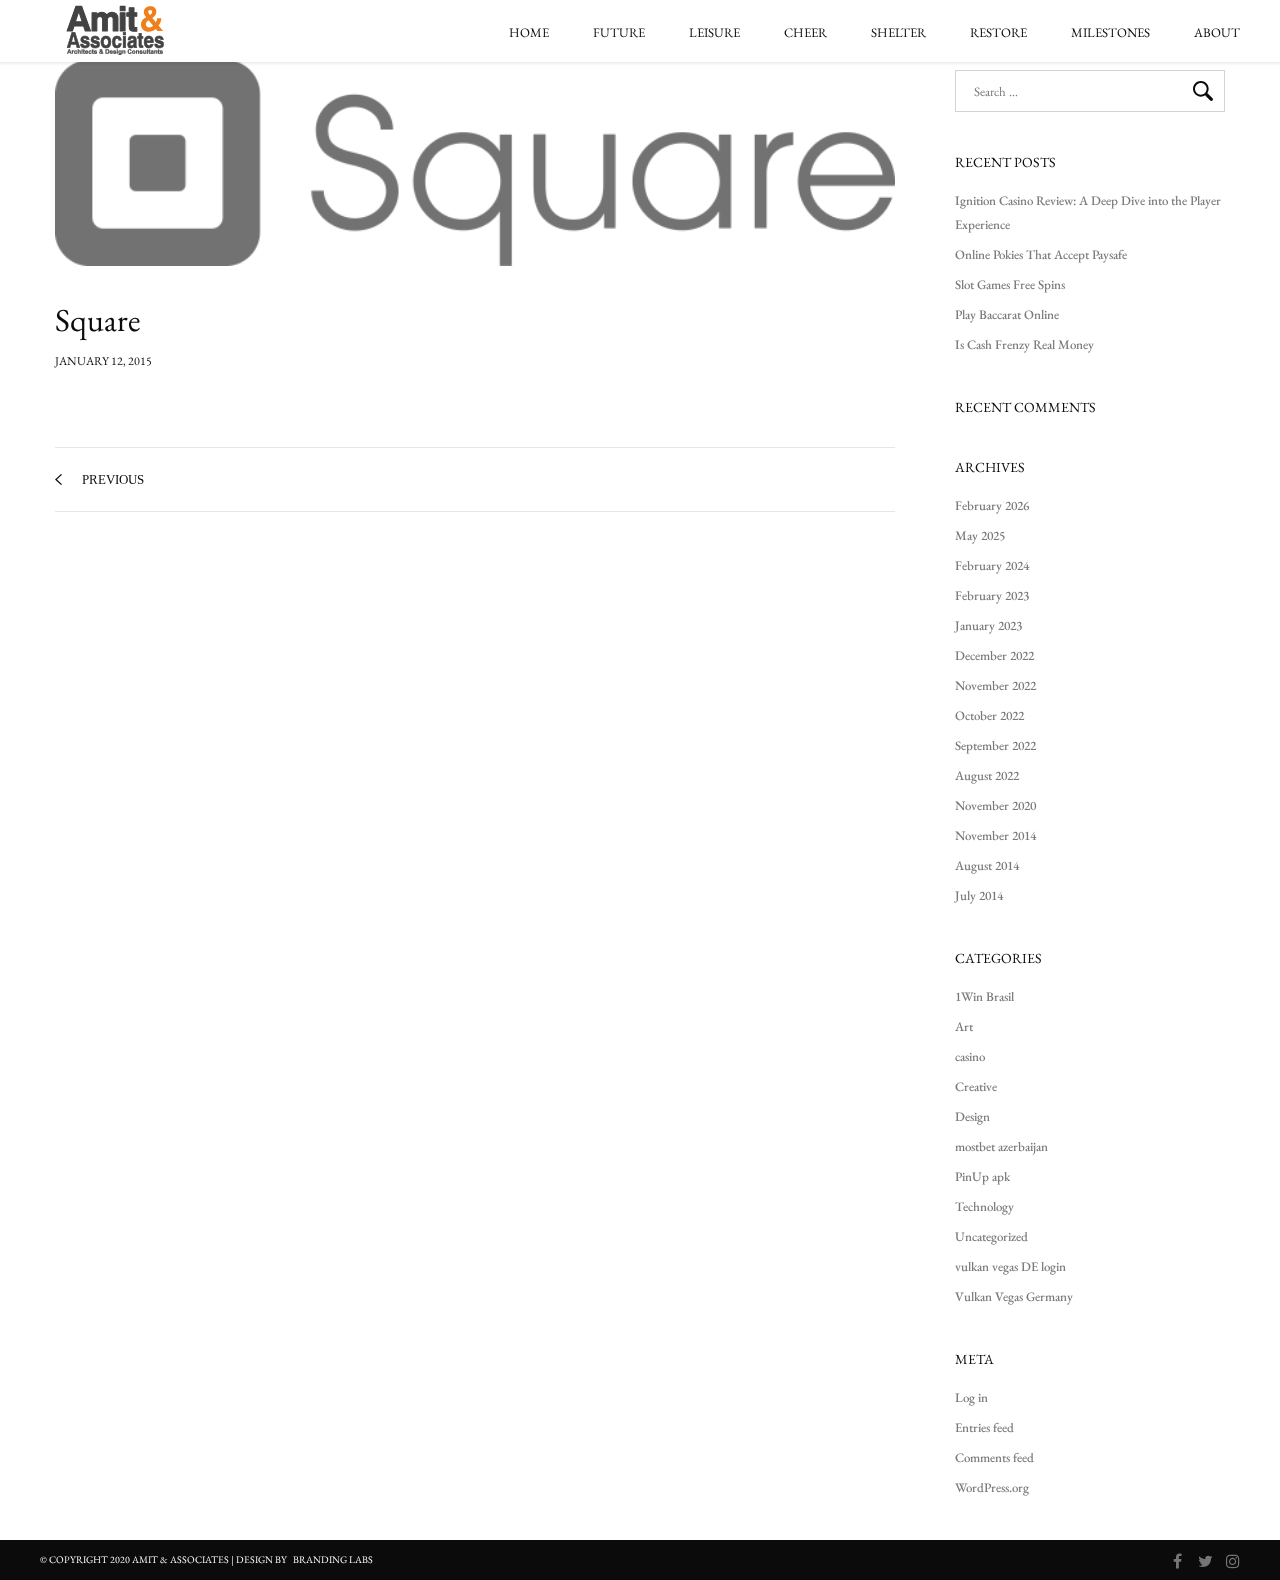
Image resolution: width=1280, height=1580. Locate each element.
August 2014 (987, 865)
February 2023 (992, 595)
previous (113, 479)
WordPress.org (992, 1487)
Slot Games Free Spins (1010, 284)
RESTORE (998, 33)
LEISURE (714, 33)
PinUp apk (982, 1176)
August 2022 (987, 775)
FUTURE (619, 33)
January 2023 (988, 625)
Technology (984, 1206)
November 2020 (995, 805)
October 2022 (989, 715)
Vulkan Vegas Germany (1014, 1296)
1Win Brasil (984, 996)
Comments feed (994, 1457)
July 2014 (979, 895)
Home (529, 33)
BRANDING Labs (333, 1559)
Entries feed (984, 1427)
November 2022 (995, 685)
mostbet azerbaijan (1001, 1146)
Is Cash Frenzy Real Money (1024, 344)
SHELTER (898, 33)
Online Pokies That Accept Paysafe (1041, 254)
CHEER (805, 33)
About (1217, 33)
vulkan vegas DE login (1010, 1266)
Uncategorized (991, 1236)
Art (964, 1026)
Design (972, 1116)
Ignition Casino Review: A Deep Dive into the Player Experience (1088, 212)
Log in (971, 1397)
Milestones (1110, 33)
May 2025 (980, 535)
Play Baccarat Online (1007, 314)
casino (970, 1056)
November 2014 (995, 835)
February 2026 (992, 505)
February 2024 (992, 565)
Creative (976, 1086)
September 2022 (995, 745)
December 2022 (994, 655)
